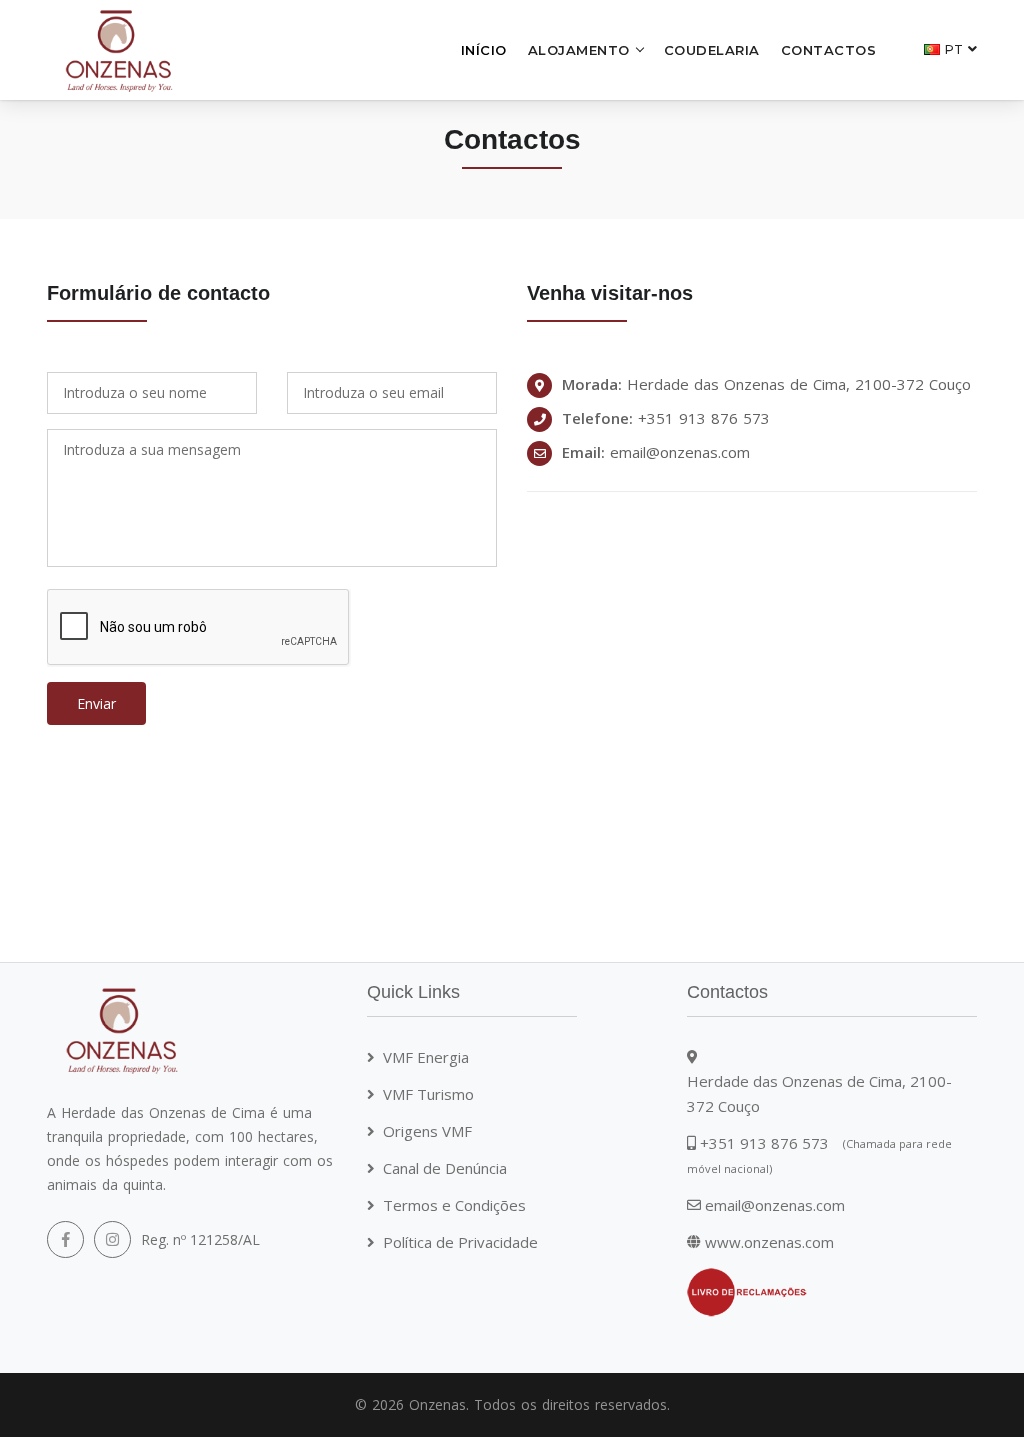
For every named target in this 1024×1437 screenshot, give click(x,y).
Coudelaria (712, 50)
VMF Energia (426, 1057)
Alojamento (579, 50)
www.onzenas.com (769, 1242)
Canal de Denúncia (445, 1168)
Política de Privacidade (460, 1242)
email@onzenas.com (680, 452)
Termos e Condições (454, 1205)
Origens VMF (427, 1131)
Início (484, 50)
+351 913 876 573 (704, 418)
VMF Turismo (428, 1094)
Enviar (96, 703)
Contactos (829, 50)
